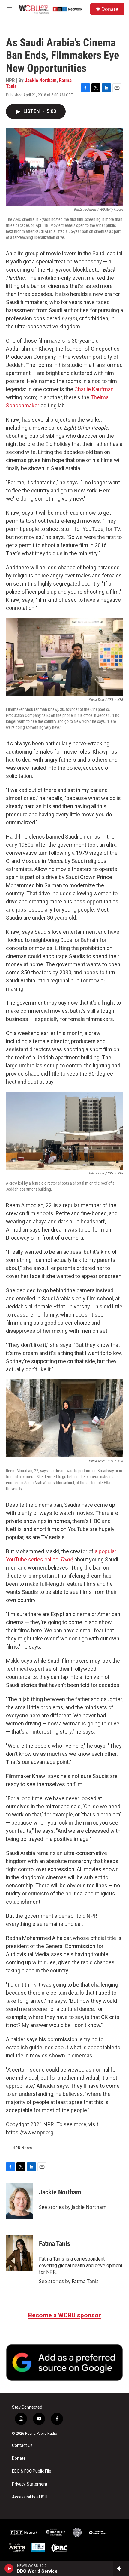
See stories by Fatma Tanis (69, 2281)
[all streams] (121, 2568)
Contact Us (22, 2445)
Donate (110, 9)
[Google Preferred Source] (64, 2362)
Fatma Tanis (55, 2244)
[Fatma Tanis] (19, 2253)
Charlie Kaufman (94, 389)
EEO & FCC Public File (32, 2471)
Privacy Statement (30, 2484)
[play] (9, 2568)
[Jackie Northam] (19, 2201)
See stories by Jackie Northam (73, 2207)
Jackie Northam (41, 80)
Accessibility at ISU (30, 2497)
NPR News (22, 2148)
